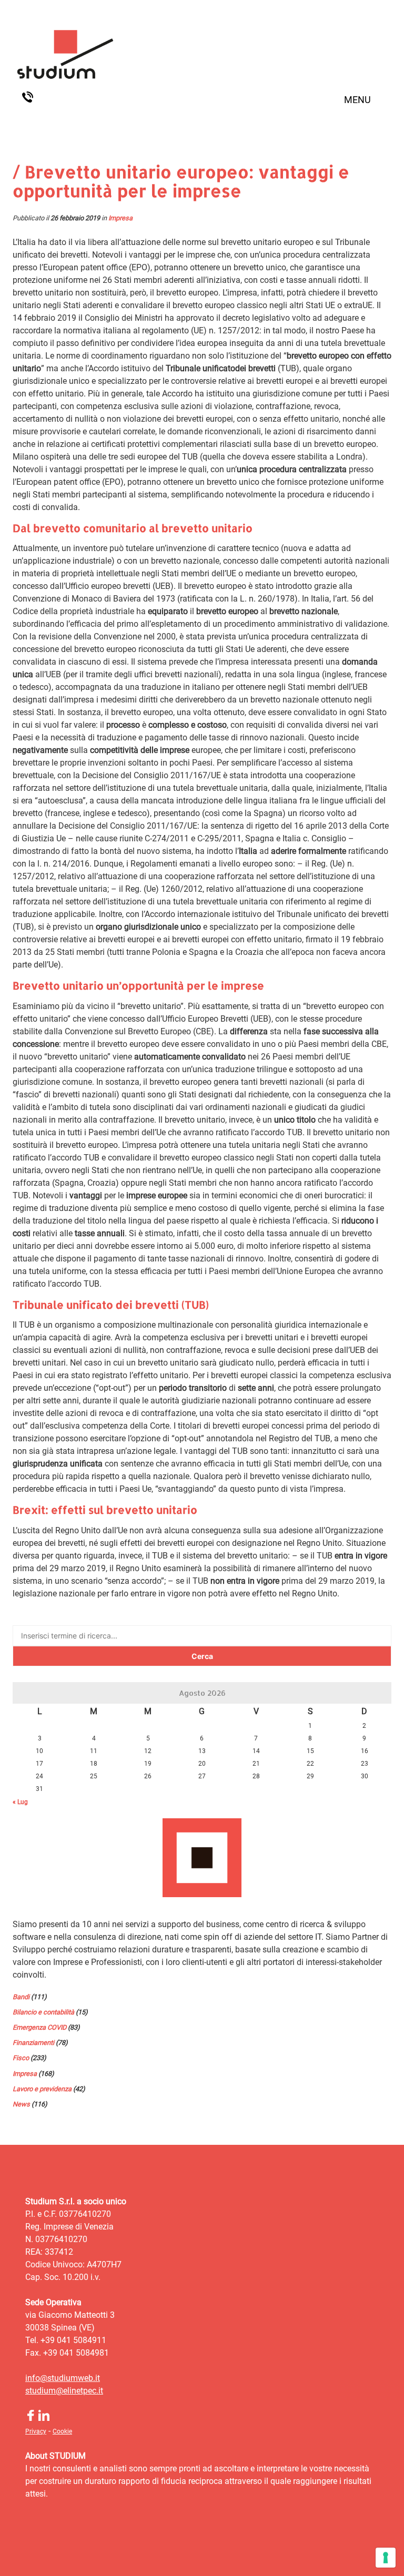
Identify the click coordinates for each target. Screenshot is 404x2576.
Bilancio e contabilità (43, 2012)
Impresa (120, 218)
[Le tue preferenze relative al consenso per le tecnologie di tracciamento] (386, 2558)
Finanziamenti (33, 2043)
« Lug (20, 1802)
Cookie (62, 2431)
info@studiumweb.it (63, 2378)
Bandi (21, 1997)
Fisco (21, 2058)
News (21, 2104)
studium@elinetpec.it (64, 2391)
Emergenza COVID (39, 2027)
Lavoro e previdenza (42, 2089)
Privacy (36, 2431)
